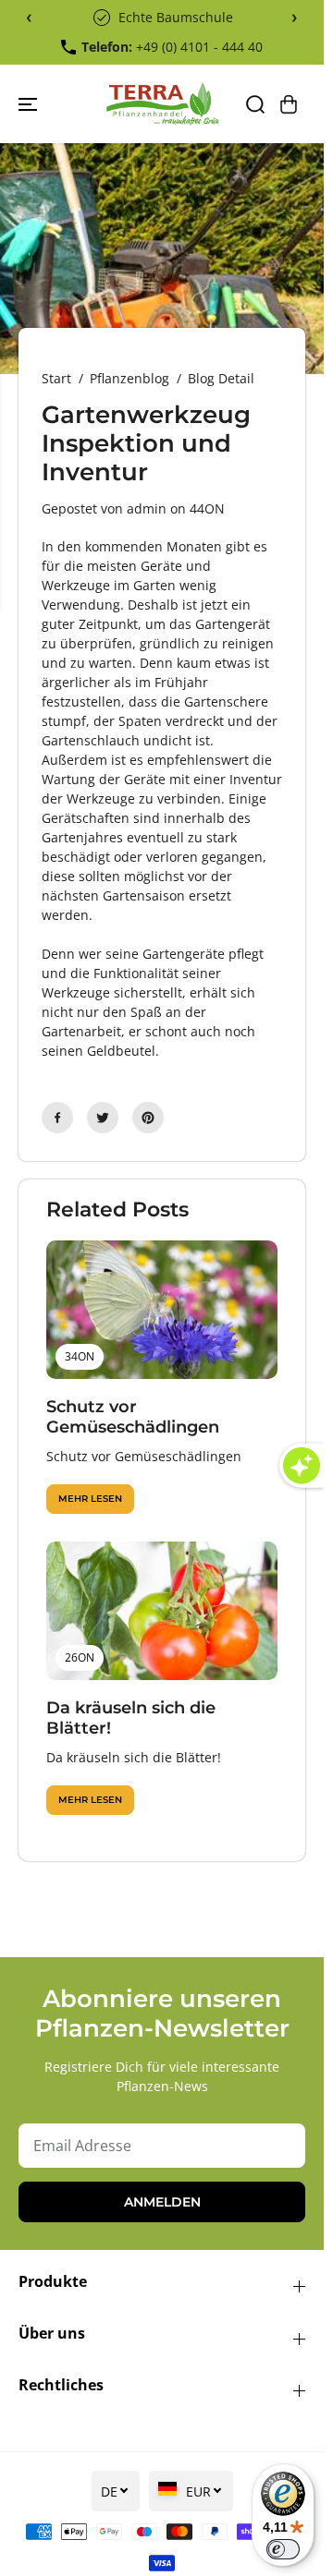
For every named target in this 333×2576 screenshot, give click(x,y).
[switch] (283, 2549)
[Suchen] (255, 104)
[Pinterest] (148, 1118)
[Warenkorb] (289, 104)
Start (56, 378)
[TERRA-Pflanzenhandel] (162, 104)
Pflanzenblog (129, 378)
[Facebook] (57, 1118)
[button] (30, 104)
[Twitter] (103, 1118)
